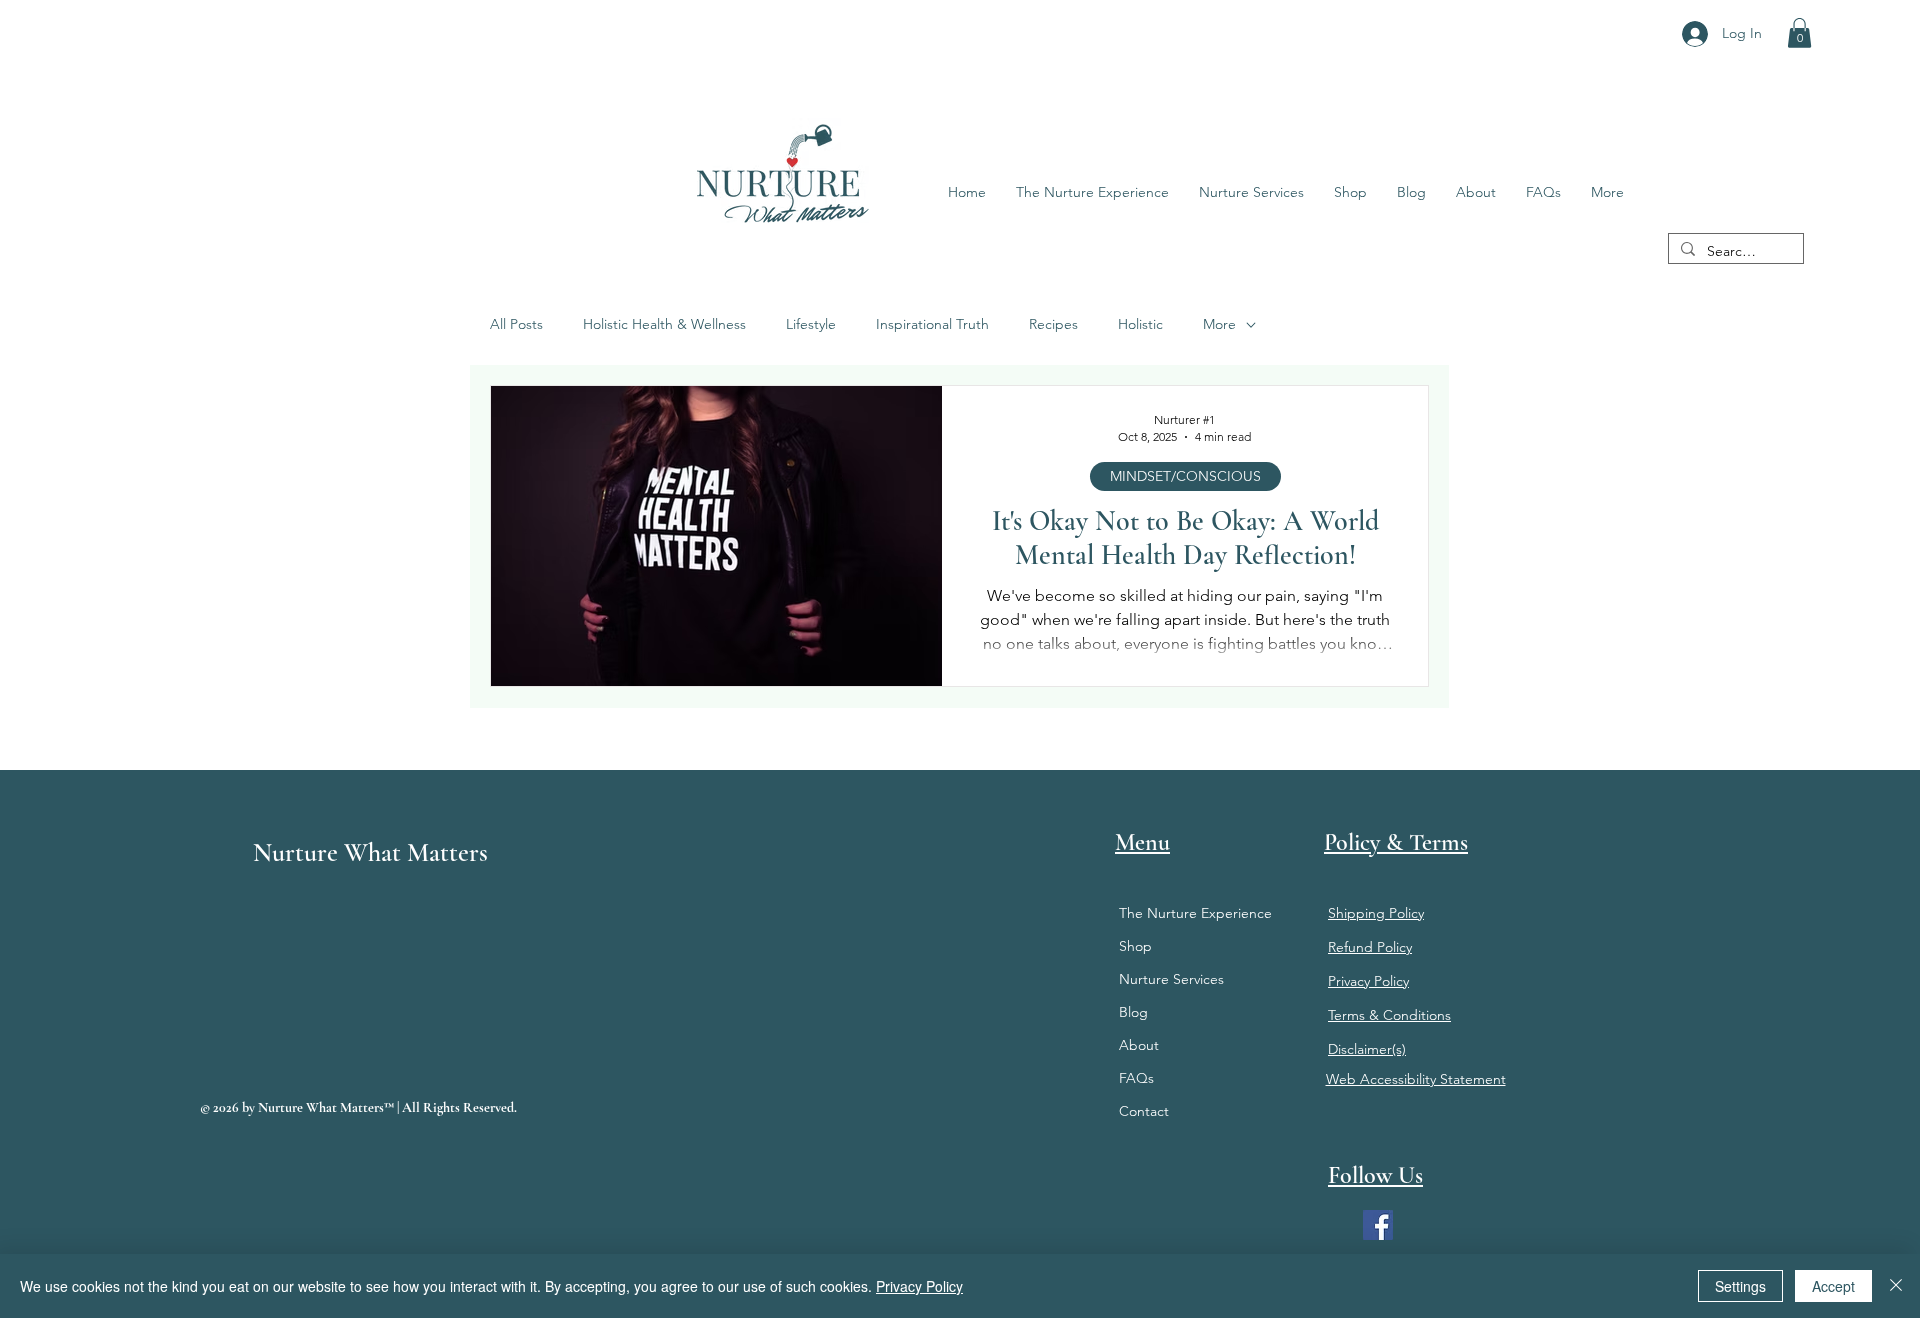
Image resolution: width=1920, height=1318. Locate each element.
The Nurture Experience (1195, 913)
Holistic (1140, 324)
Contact (1144, 1111)
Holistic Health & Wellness (664, 324)
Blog (1133, 1012)
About (1139, 1045)
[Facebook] (1378, 1225)
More (1219, 324)
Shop (1135, 946)
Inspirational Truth (932, 324)
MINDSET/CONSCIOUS (1185, 476)
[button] (1799, 33)
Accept (1833, 1286)
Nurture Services (1171, 979)
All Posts (516, 324)
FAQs (1136, 1078)
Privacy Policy (919, 1286)
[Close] (1896, 1286)
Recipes (1053, 324)
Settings (1740, 1286)
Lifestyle (811, 324)
